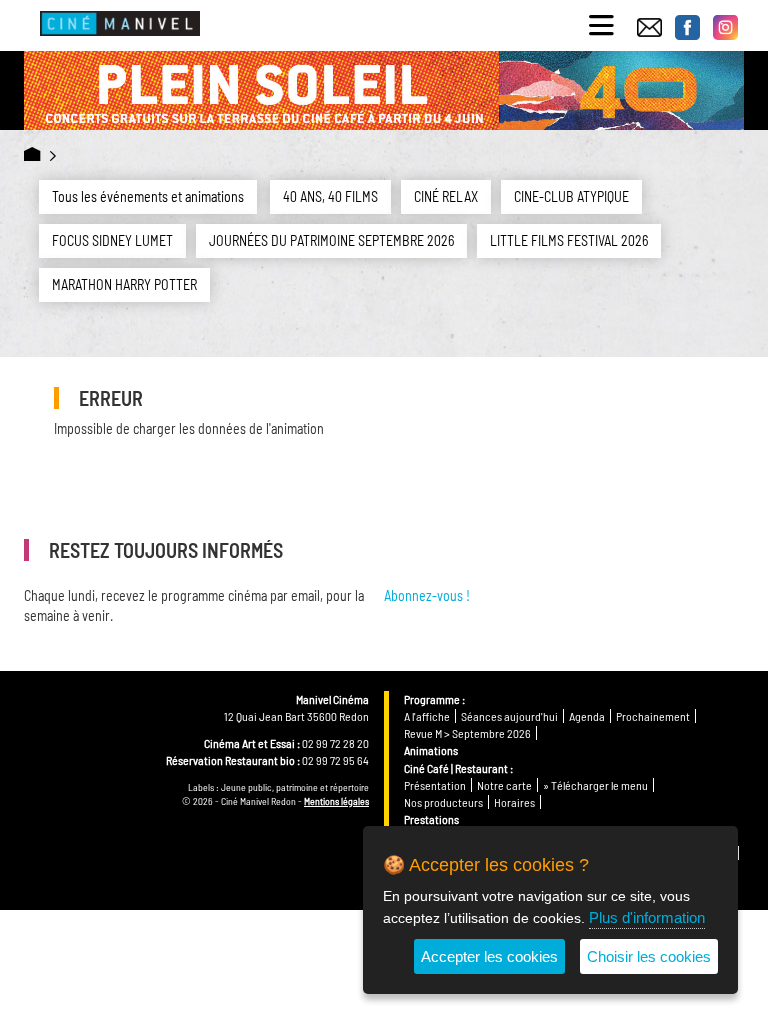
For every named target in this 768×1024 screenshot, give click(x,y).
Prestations (431, 819)
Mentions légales (336, 801)
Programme (432, 699)
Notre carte (504, 785)
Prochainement (653, 716)
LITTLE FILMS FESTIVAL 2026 (569, 240)
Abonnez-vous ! (427, 595)
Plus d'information (647, 917)
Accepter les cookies (489, 956)
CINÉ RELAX (446, 196)
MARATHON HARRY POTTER (124, 284)
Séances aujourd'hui (509, 716)
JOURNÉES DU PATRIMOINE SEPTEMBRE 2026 (331, 240)
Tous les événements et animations (148, 196)
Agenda (587, 716)
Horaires (514, 802)
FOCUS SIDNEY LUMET (112, 240)
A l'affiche (427, 716)
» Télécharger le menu (595, 785)
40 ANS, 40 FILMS (330, 196)
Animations (431, 750)
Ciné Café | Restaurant (456, 768)
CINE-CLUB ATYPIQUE (571, 196)
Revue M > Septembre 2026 (467, 733)
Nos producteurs (443, 802)
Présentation (435, 785)
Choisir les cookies (649, 956)
